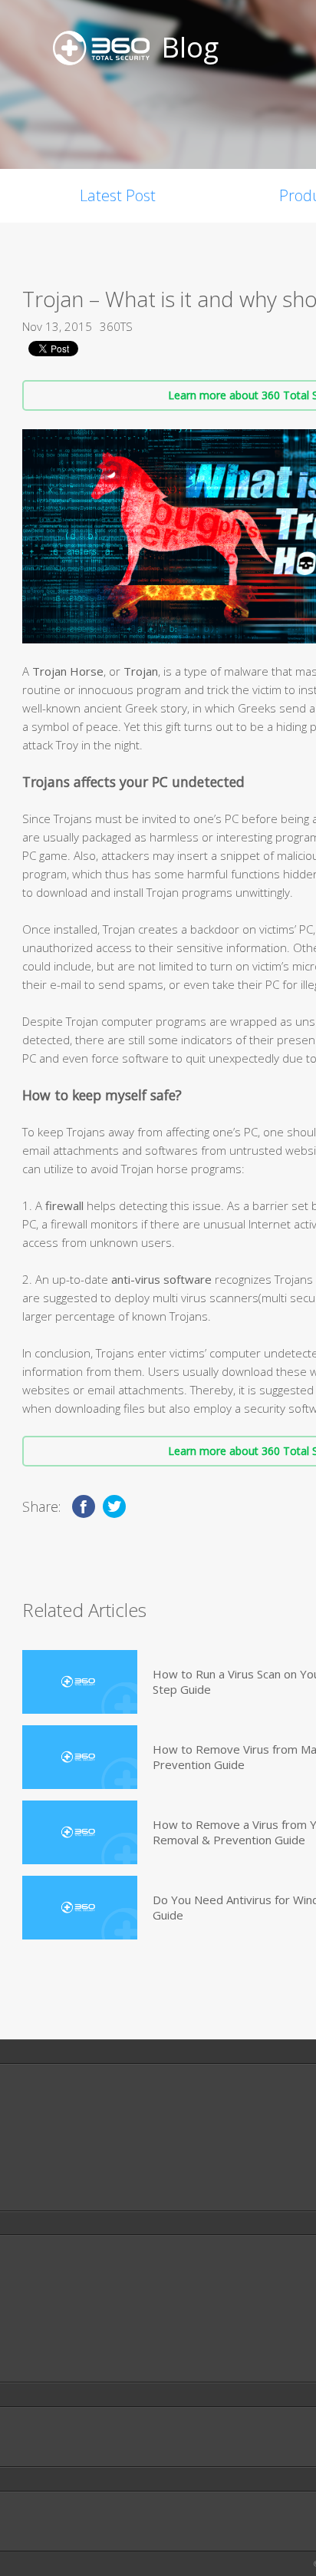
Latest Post (118, 195)
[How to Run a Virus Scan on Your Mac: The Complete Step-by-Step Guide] (80, 1682)
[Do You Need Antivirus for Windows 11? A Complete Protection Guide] (80, 1908)
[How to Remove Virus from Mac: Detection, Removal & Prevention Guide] (80, 1757)
